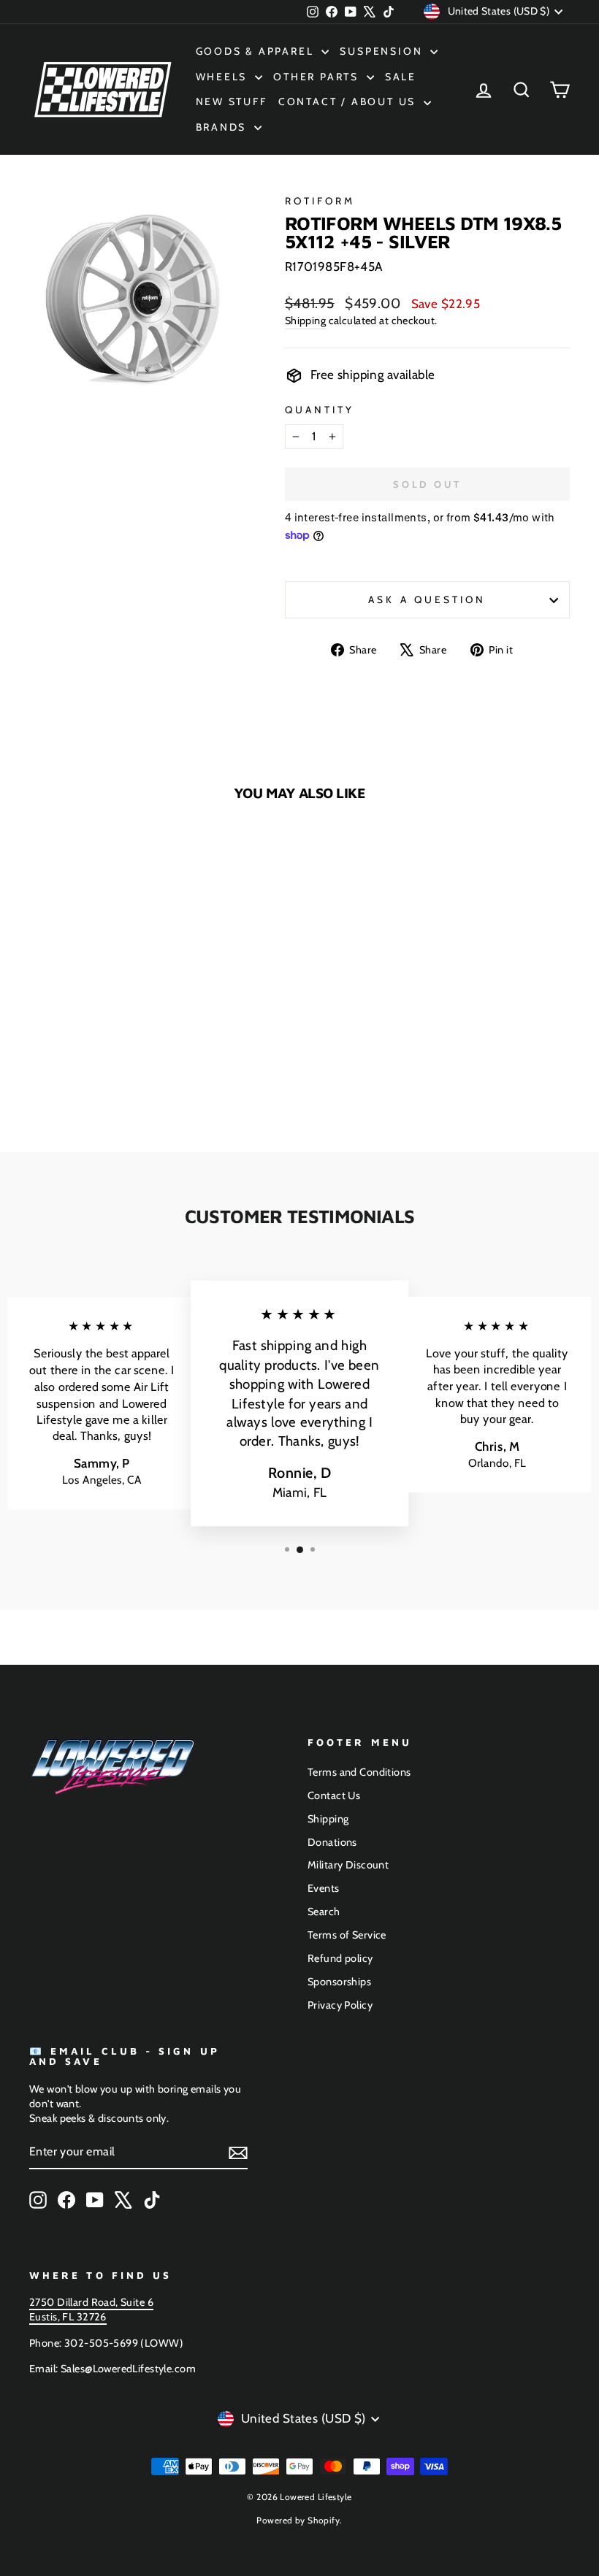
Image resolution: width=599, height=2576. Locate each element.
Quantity (320, 410)
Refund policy (340, 1958)
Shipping (305, 321)
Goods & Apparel (257, 51)
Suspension (383, 51)
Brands (224, 127)
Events (324, 1888)
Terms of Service (347, 1935)
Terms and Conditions (359, 1772)
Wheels (224, 77)
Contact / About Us (349, 101)
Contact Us (334, 1795)
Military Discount (348, 1865)
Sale (401, 77)
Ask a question (427, 599)
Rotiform (320, 201)
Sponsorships (339, 1982)
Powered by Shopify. (299, 2520)
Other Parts (318, 77)
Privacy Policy (340, 2005)
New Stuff (232, 101)
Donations (332, 1842)
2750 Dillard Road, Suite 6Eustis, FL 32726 (91, 2309)
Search (324, 1912)
